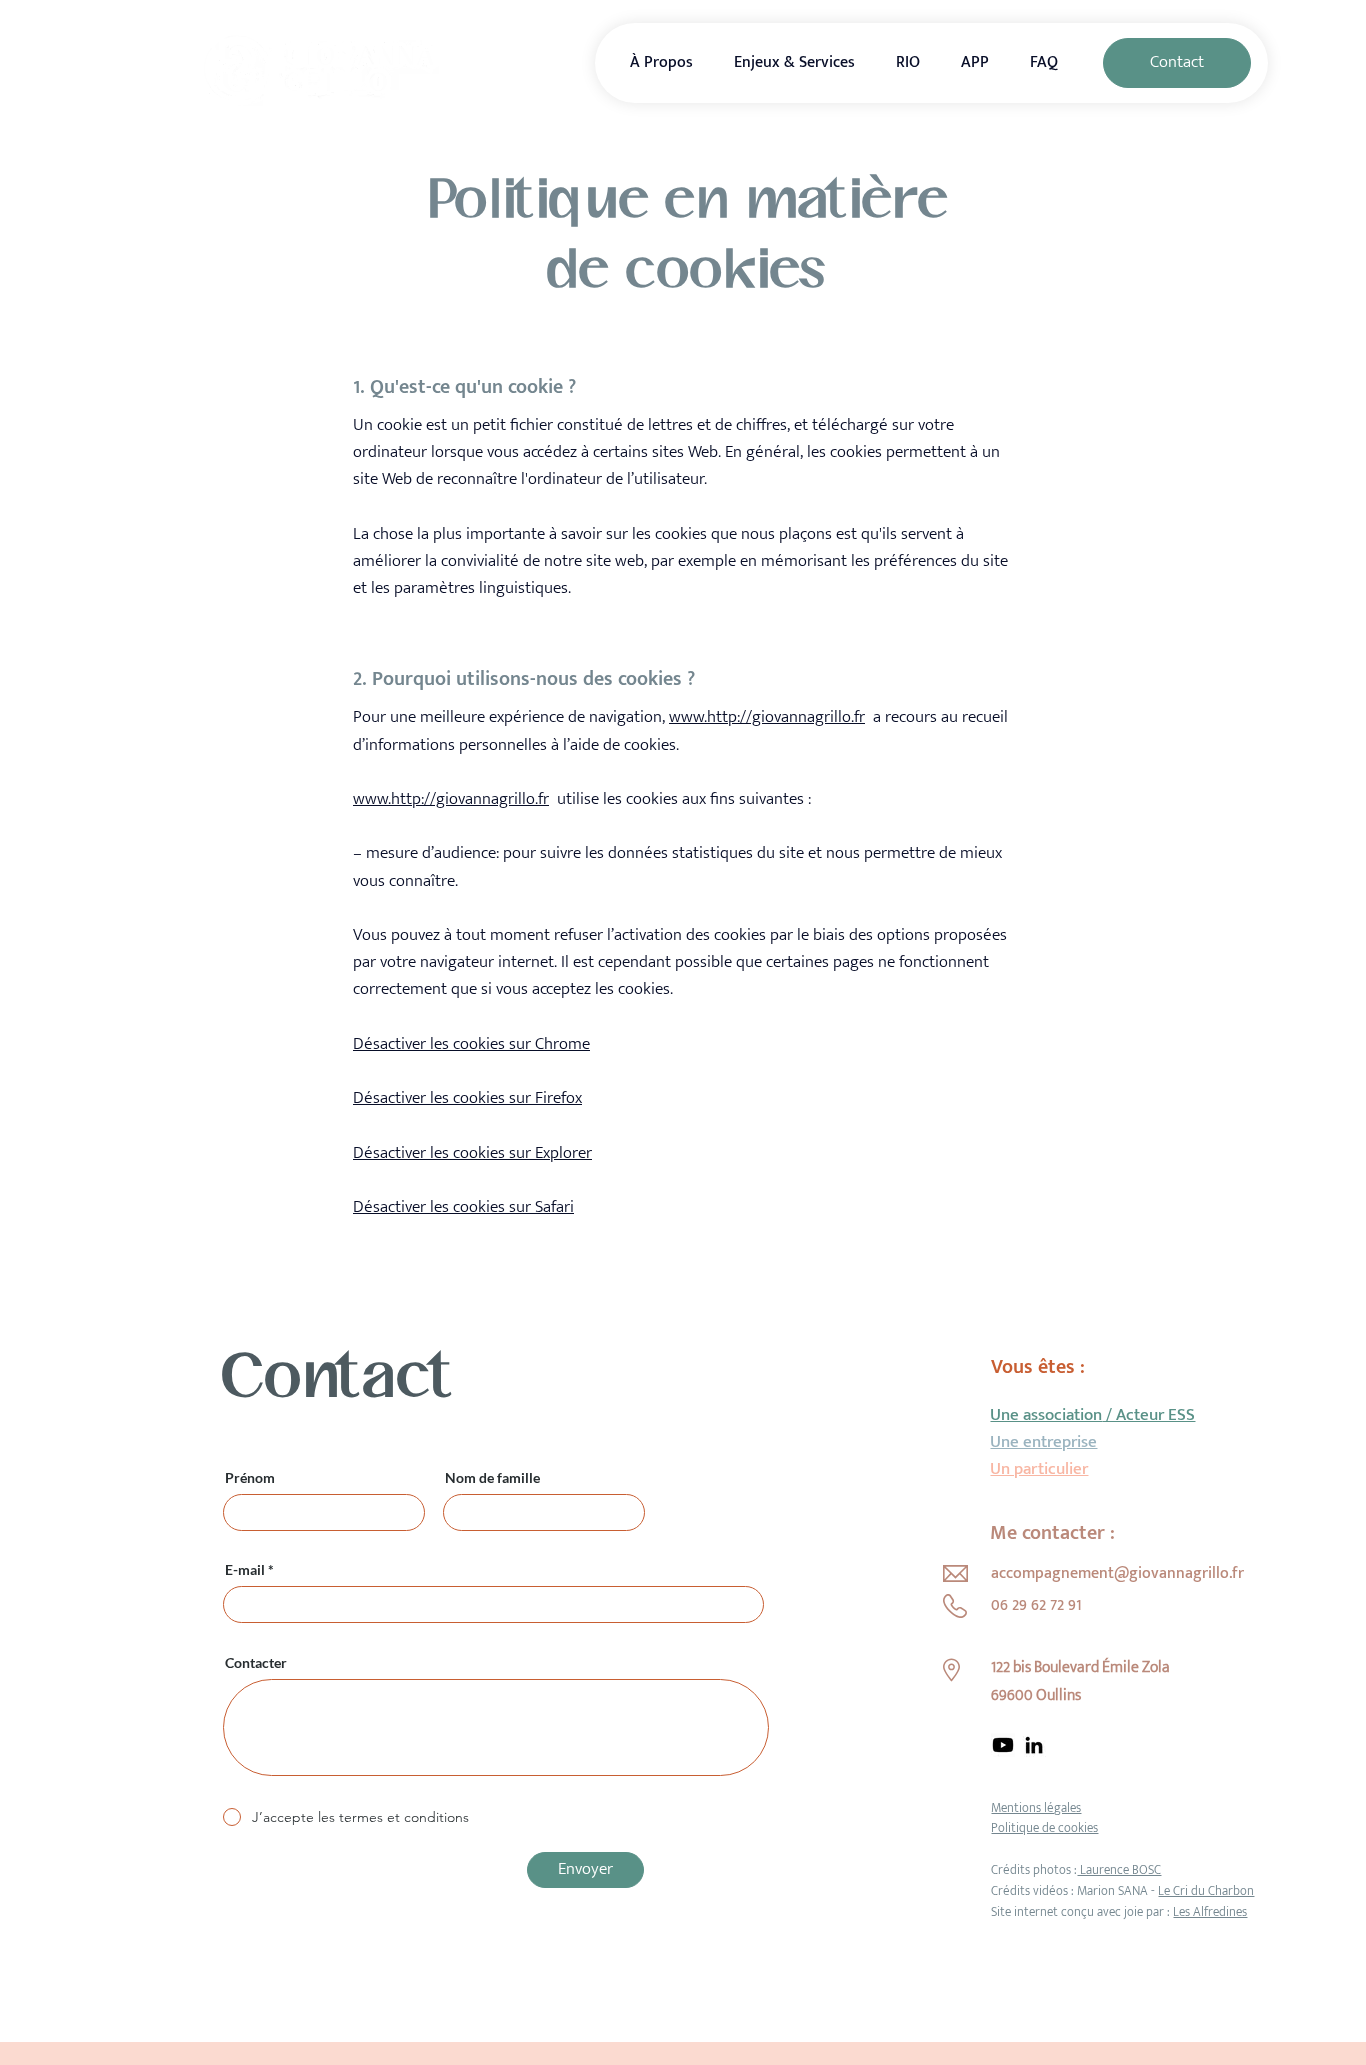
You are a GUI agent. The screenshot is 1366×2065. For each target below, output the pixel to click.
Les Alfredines (1210, 1912)
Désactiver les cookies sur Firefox (467, 1098)
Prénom (250, 1478)
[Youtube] (1003, 1745)
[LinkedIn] (1034, 1745)
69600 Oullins (1036, 1695)
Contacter (256, 1663)
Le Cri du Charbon (1206, 1891)
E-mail (245, 1570)
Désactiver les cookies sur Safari (463, 1207)
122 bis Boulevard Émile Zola (1080, 1667)
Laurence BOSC (1119, 1870)
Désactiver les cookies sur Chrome (471, 1044)
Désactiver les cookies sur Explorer (472, 1153)
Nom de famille (492, 1478)
